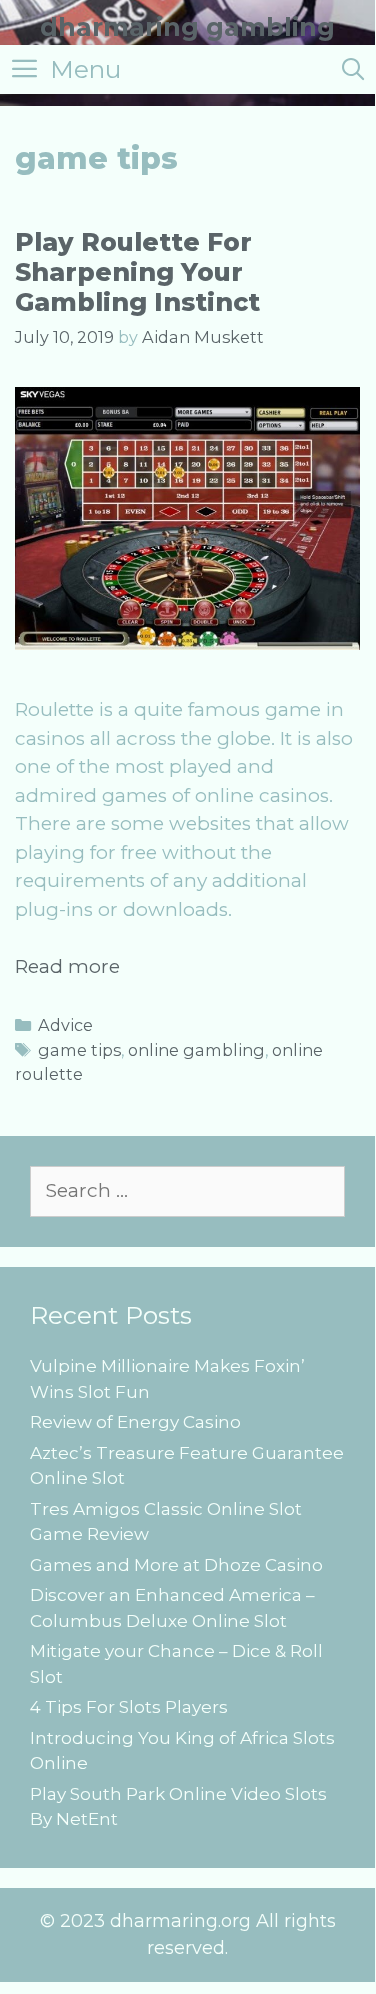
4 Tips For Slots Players (129, 1707)
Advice (65, 1025)
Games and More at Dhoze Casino (176, 1565)
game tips (79, 1050)
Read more (67, 966)
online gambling (196, 1050)
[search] (353, 69)
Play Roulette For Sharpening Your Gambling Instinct (137, 272)
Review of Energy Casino (135, 1422)
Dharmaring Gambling (187, 27)
